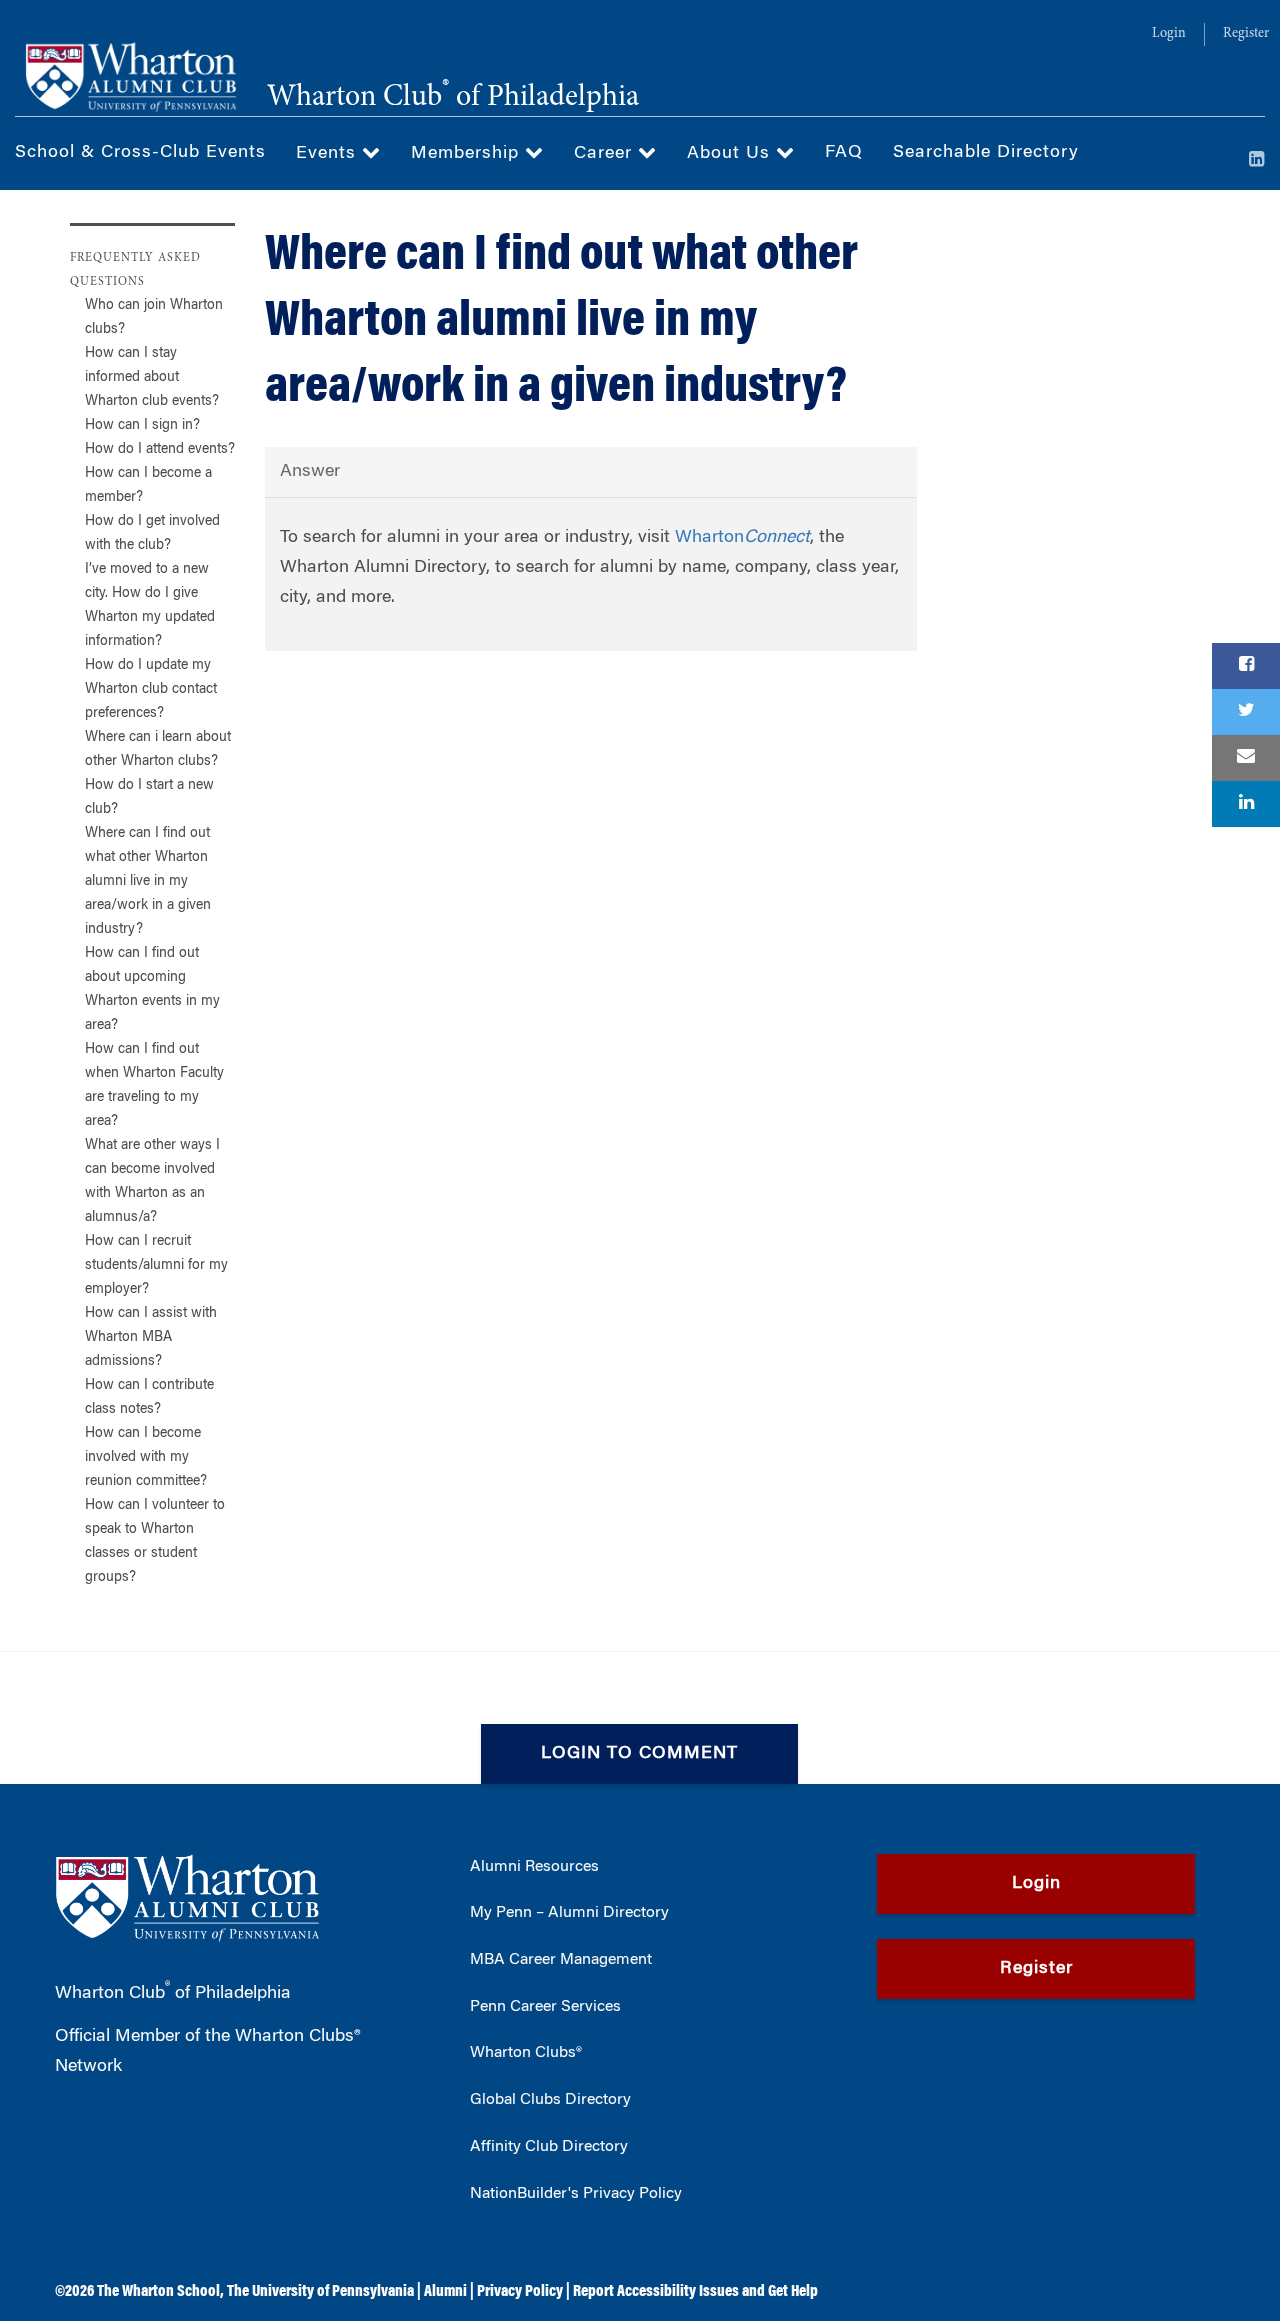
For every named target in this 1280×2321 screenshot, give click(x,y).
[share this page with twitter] (1246, 712)
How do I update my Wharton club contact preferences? (151, 690)
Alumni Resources (534, 1867)
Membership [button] (468, 154)
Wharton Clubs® (526, 2053)
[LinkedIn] (1257, 161)
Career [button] (606, 154)
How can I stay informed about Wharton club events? (152, 378)
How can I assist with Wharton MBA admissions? (151, 1338)
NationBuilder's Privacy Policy (576, 2194)
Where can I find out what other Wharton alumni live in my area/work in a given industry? (148, 882)
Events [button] (329, 154)
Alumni (445, 2292)
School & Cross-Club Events (140, 153)
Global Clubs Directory (550, 2100)
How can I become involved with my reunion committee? (146, 1458)
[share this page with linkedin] (1246, 804)
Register (1246, 34)
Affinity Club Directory (549, 2147)
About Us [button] (731, 154)
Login (1169, 34)
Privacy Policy (520, 2292)
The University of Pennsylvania (320, 2292)
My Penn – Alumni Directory (569, 1913)
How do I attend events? (160, 450)
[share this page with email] (1246, 758)
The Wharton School (158, 2292)
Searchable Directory (986, 153)
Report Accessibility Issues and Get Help (695, 2292)
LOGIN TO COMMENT (639, 1754)
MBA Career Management (561, 1960)
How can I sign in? (142, 426)
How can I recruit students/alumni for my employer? (156, 1266)
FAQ (844, 153)
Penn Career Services (545, 2007)
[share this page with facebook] (1246, 666)
